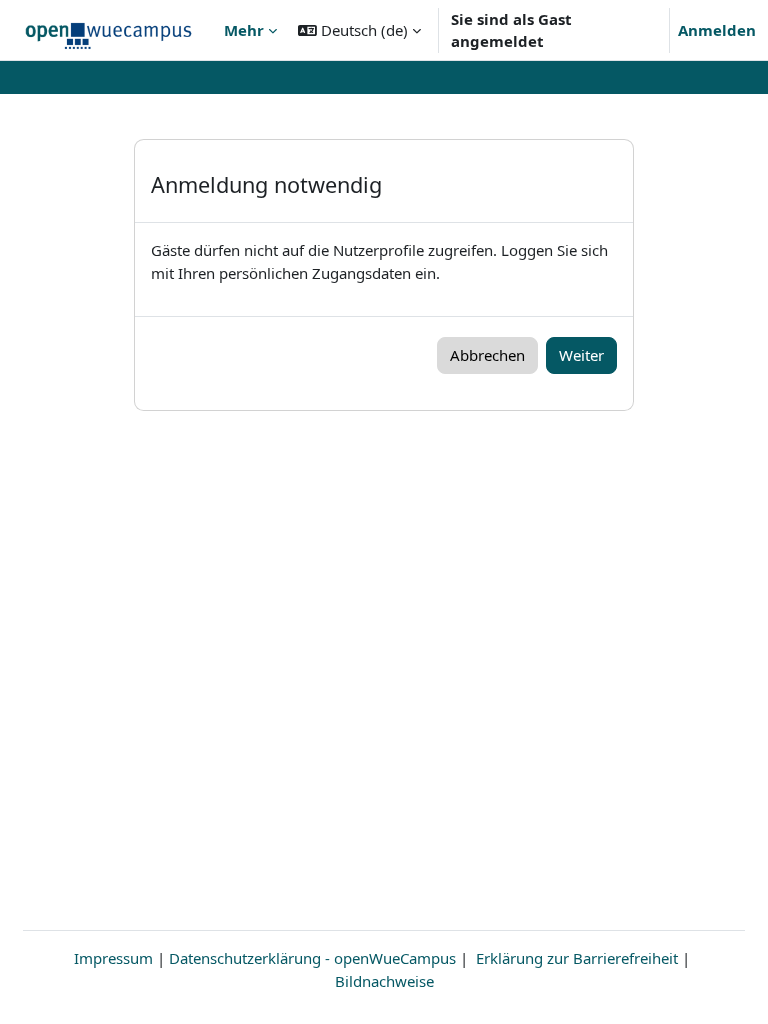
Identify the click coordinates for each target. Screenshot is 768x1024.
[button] (359, 30)
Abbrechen (487, 355)
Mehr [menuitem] (244, 30)
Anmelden (717, 30)
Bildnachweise (384, 981)
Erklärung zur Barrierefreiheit (577, 958)
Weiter (581, 355)
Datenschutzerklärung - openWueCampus (312, 958)
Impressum (113, 958)
